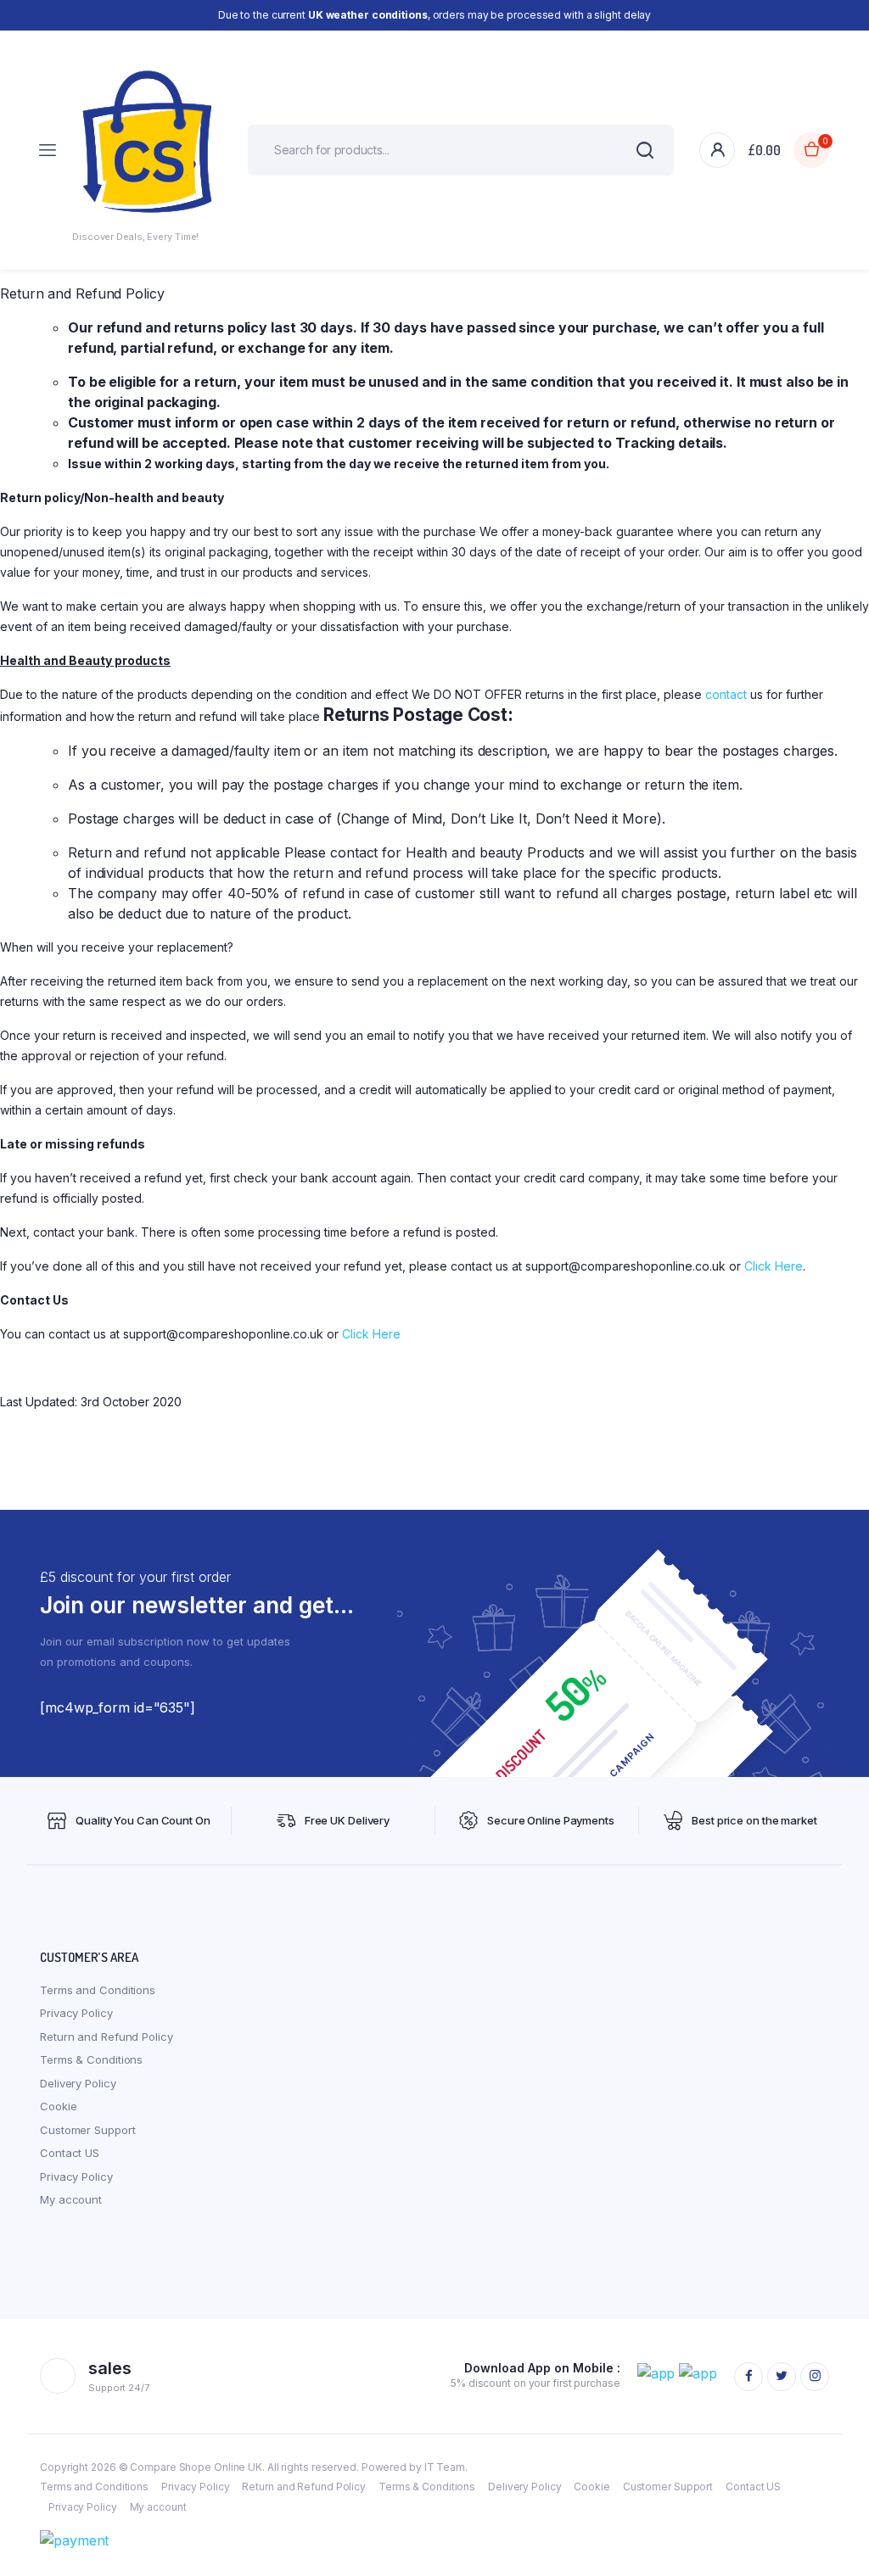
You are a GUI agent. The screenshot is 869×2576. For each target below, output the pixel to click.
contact (726, 694)
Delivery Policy (78, 2083)
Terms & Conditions (91, 2059)
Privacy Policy (76, 2013)
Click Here (774, 1266)
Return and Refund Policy (107, 2037)
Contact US (70, 2153)
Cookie (58, 2106)
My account (71, 2199)
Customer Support (87, 2130)
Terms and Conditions (98, 1990)
